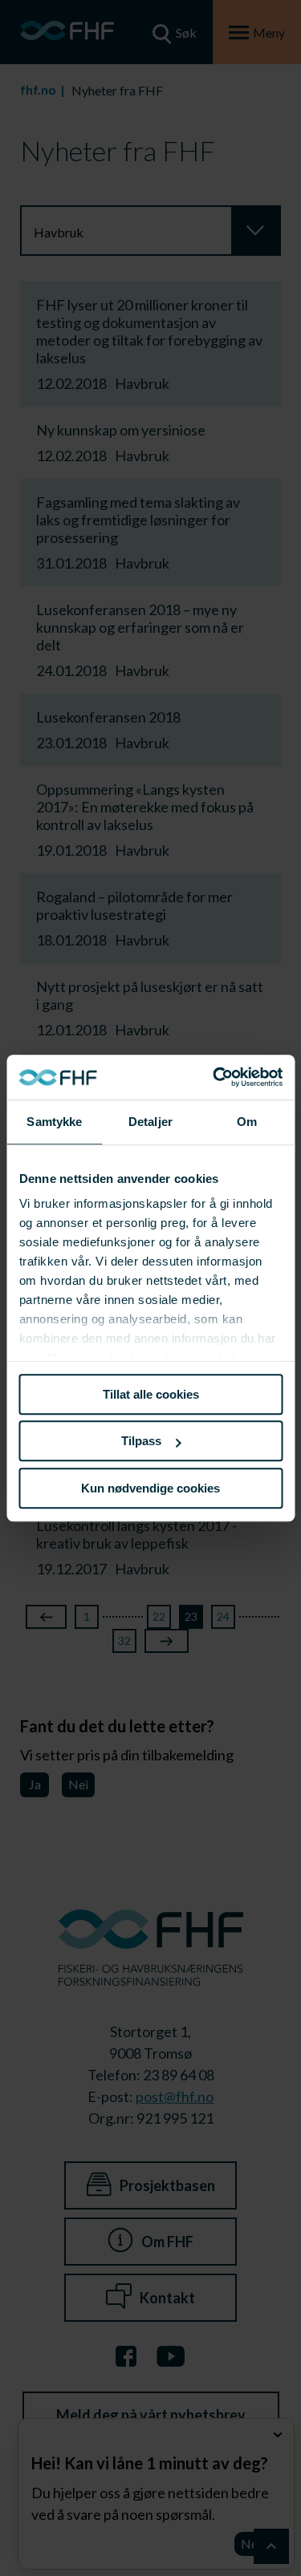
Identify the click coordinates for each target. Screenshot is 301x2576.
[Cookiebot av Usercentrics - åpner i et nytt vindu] (214, 1077)
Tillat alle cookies (151, 1394)
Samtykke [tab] (54, 1122)
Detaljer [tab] (150, 1122)
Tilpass (141, 1441)
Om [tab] (247, 1122)
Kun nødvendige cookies (150, 1488)
